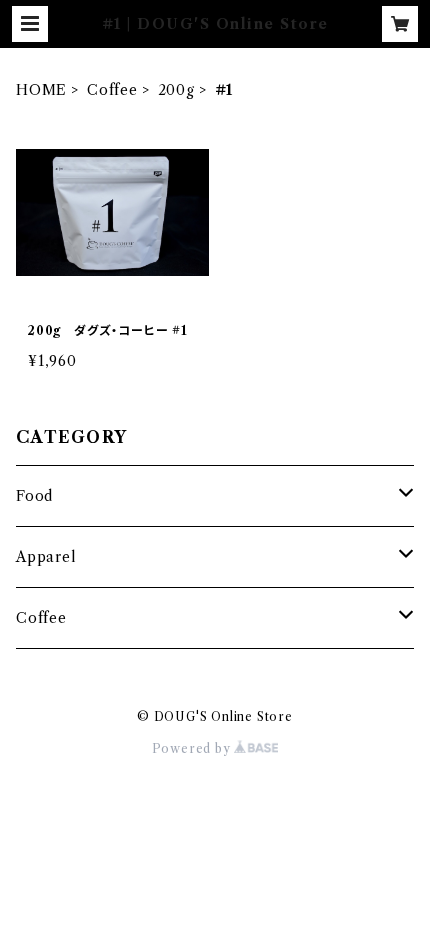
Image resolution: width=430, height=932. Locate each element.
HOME (41, 90)
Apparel (46, 557)
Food (34, 496)
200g (176, 90)
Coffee (112, 90)
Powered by (193, 748)
